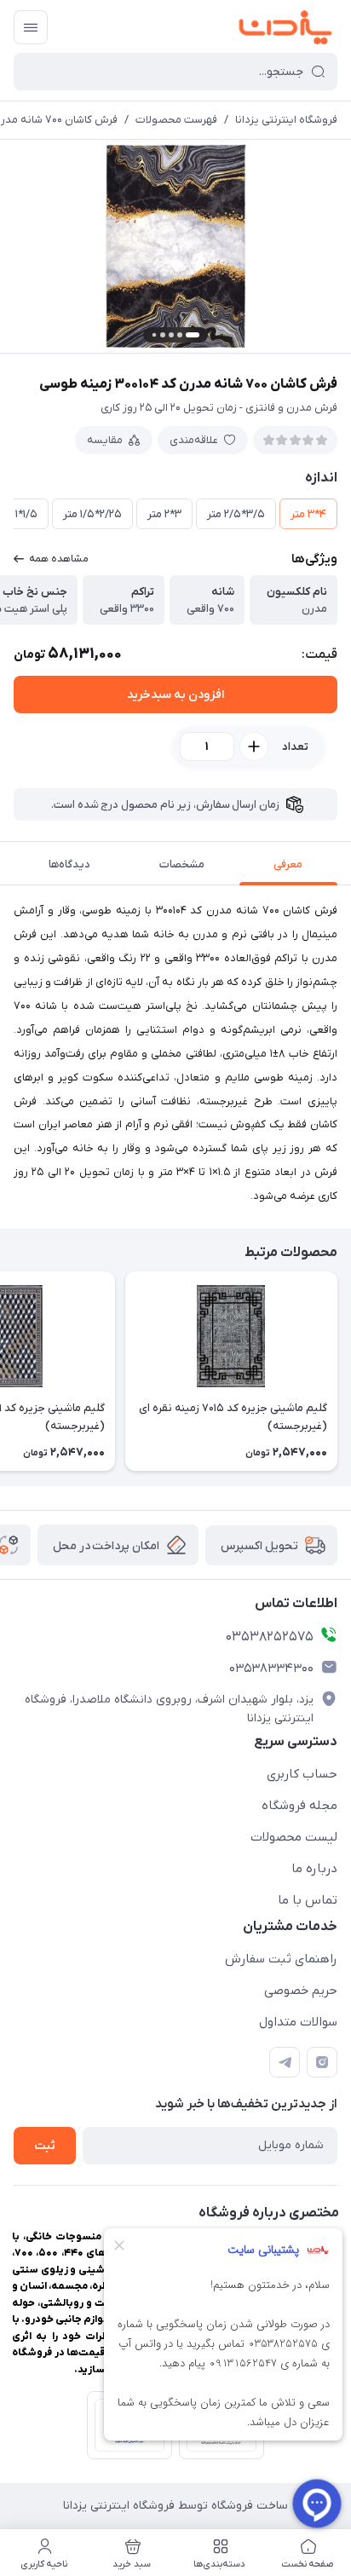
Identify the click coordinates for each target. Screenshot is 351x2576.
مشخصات (182, 864)
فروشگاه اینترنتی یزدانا (286, 120)
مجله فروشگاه (299, 1806)
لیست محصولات (294, 1837)
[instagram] (322, 2062)
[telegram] (285, 2062)
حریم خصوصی (301, 1991)
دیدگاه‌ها (69, 864)
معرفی (288, 864)
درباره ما (314, 1869)
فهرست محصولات (176, 120)
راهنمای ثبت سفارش (281, 1959)
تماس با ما (308, 1900)
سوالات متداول (298, 2022)
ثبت (45, 2146)
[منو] (31, 27)
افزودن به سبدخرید (175, 695)
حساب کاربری (302, 1774)
